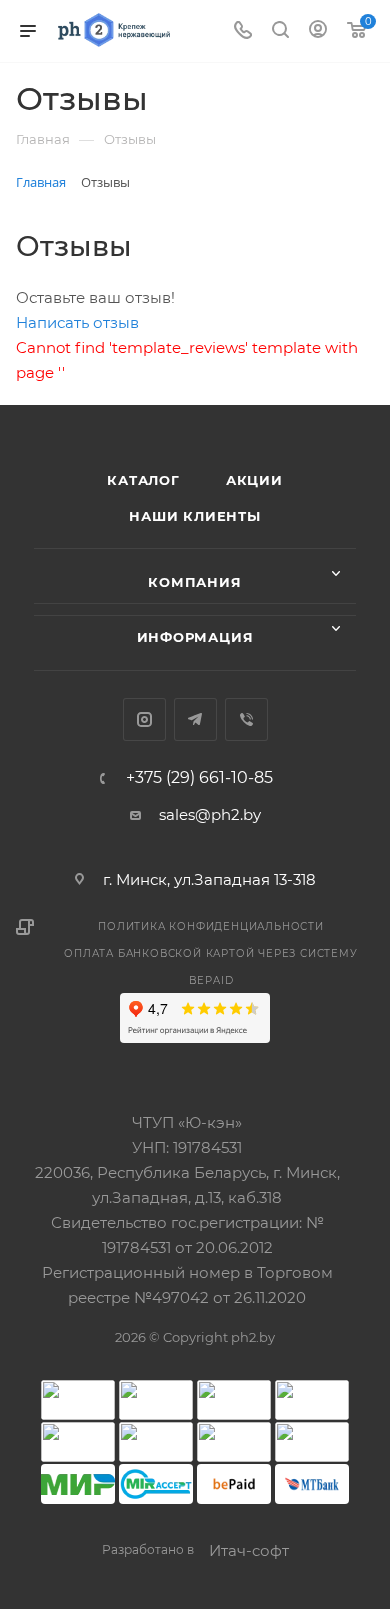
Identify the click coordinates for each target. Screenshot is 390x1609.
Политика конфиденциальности (211, 926)
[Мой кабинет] (318, 31)
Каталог (143, 480)
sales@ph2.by (210, 814)
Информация (195, 637)
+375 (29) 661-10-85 (199, 778)
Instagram (144, 719)
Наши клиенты (195, 516)
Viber (246, 719)
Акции (254, 480)
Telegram (195, 719)
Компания (194, 582)
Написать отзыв (77, 322)
